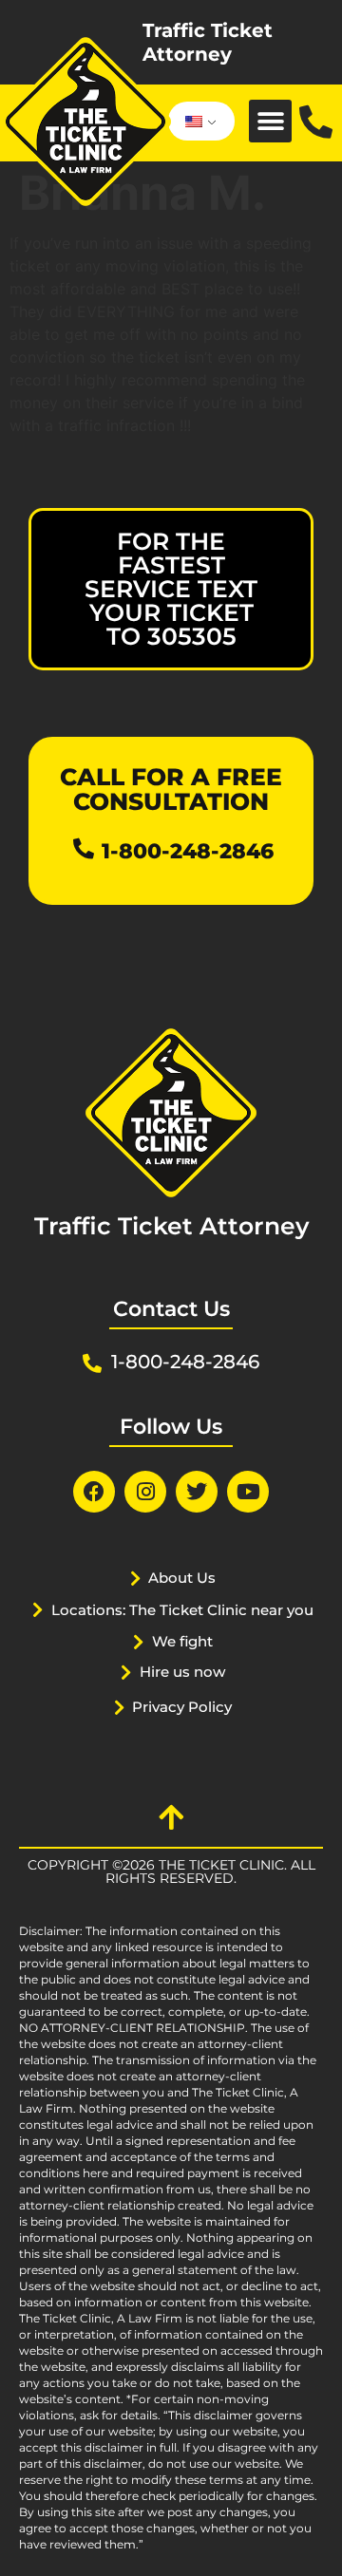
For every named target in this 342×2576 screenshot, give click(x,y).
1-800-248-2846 (188, 851)
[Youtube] (248, 1492)
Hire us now (182, 1672)
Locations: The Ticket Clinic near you (182, 1610)
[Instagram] (145, 1492)
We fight (182, 1641)
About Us (182, 1578)
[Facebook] (94, 1492)
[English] (198, 122)
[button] (270, 121)
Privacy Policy (182, 1707)
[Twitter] (197, 1492)
